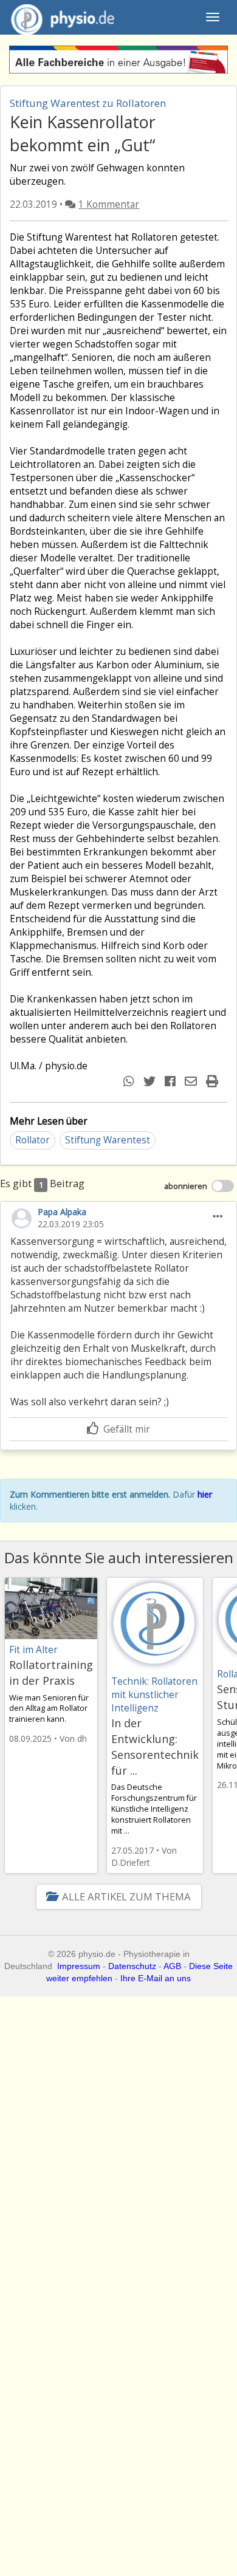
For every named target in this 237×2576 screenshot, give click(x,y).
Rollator (33, 1140)
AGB (172, 1966)
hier (205, 1494)
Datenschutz (132, 1966)
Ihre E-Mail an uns (156, 1978)
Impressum (79, 1966)
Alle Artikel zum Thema (126, 1896)
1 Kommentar (109, 204)
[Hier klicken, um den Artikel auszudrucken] (214, 1081)
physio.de (63, 17)
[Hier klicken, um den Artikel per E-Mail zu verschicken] (192, 1081)
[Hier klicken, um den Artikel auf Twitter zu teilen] (151, 1081)
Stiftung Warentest (108, 1140)
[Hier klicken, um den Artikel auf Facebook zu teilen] (172, 1081)
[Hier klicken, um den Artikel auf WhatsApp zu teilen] (130, 1081)
